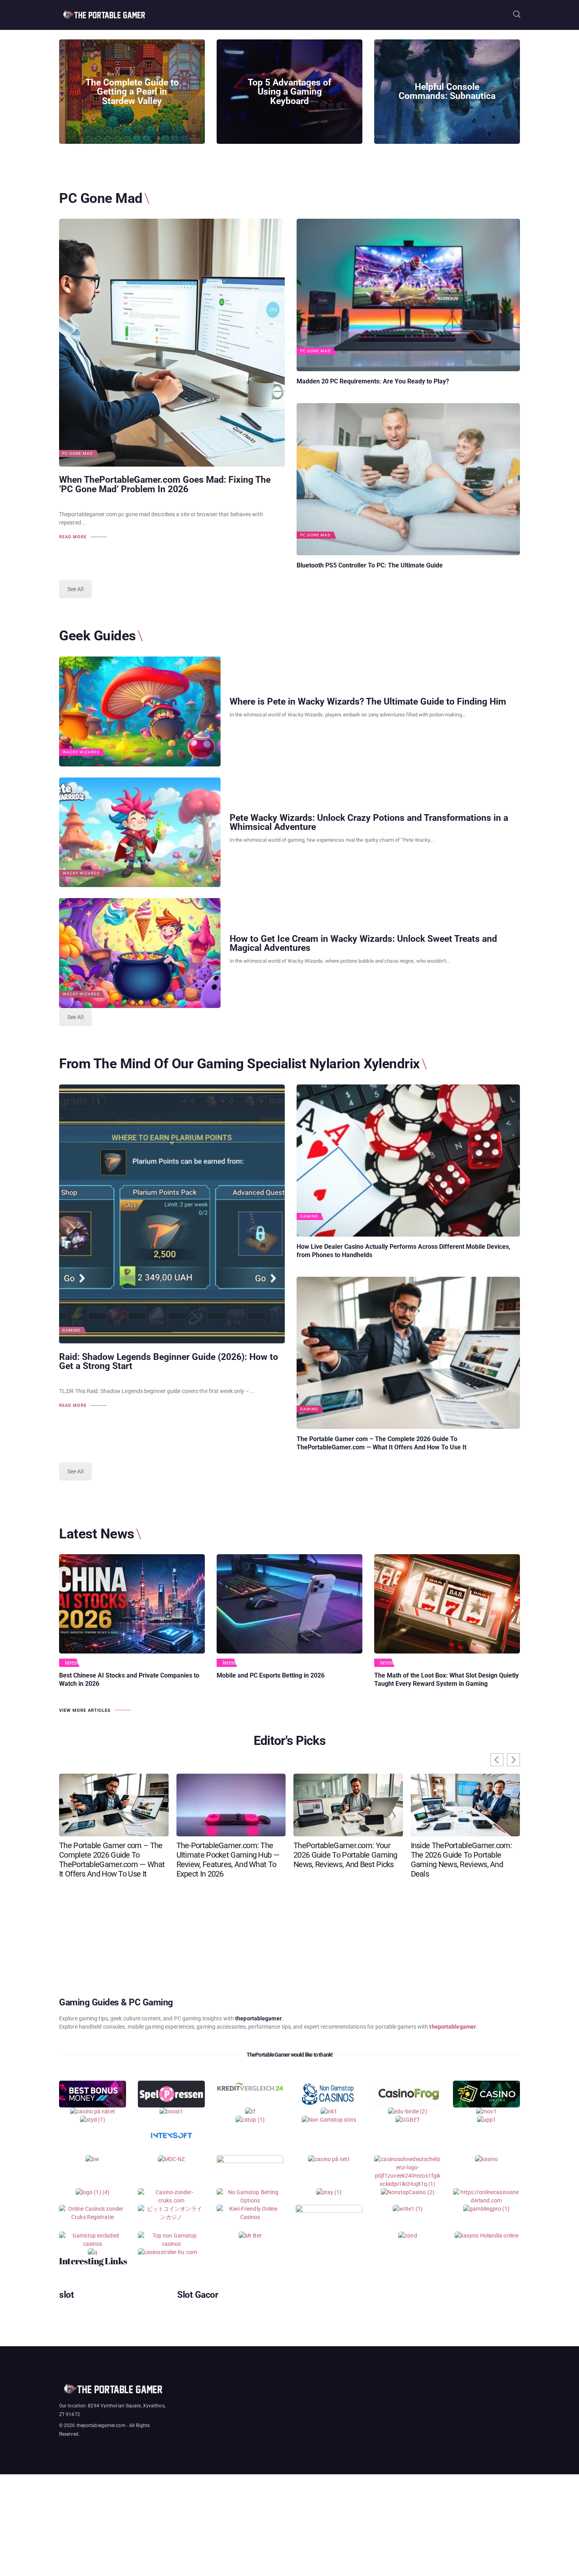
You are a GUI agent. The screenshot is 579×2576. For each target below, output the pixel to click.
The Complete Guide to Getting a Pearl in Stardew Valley (132, 92)
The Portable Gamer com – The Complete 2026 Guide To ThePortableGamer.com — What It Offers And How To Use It (381, 1443)
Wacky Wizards (81, 752)
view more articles (85, 1710)
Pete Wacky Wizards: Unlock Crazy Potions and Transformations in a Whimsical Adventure (369, 823)
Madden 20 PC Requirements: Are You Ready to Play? (373, 381)
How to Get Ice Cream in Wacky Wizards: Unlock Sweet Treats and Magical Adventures (363, 944)
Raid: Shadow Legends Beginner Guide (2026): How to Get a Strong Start (169, 1362)
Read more (73, 537)
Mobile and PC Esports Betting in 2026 (271, 1675)
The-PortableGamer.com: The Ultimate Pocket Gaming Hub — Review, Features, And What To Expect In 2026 (228, 1860)
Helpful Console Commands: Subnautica (447, 92)
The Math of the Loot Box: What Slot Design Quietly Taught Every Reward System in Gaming (446, 1680)
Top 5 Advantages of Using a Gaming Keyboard (289, 92)
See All (75, 589)
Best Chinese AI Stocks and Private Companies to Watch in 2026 (129, 1680)
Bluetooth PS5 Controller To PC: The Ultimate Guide (370, 565)
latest (72, 1663)
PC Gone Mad (78, 454)
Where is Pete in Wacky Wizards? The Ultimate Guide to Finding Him (368, 702)
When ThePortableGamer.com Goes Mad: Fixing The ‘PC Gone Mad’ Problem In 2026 (165, 485)
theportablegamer (453, 2027)
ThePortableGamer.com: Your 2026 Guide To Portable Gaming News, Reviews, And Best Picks (345, 1855)
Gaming (71, 1330)
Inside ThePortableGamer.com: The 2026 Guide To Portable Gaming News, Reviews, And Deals (461, 1860)
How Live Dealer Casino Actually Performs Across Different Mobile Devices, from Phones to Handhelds (404, 1251)
